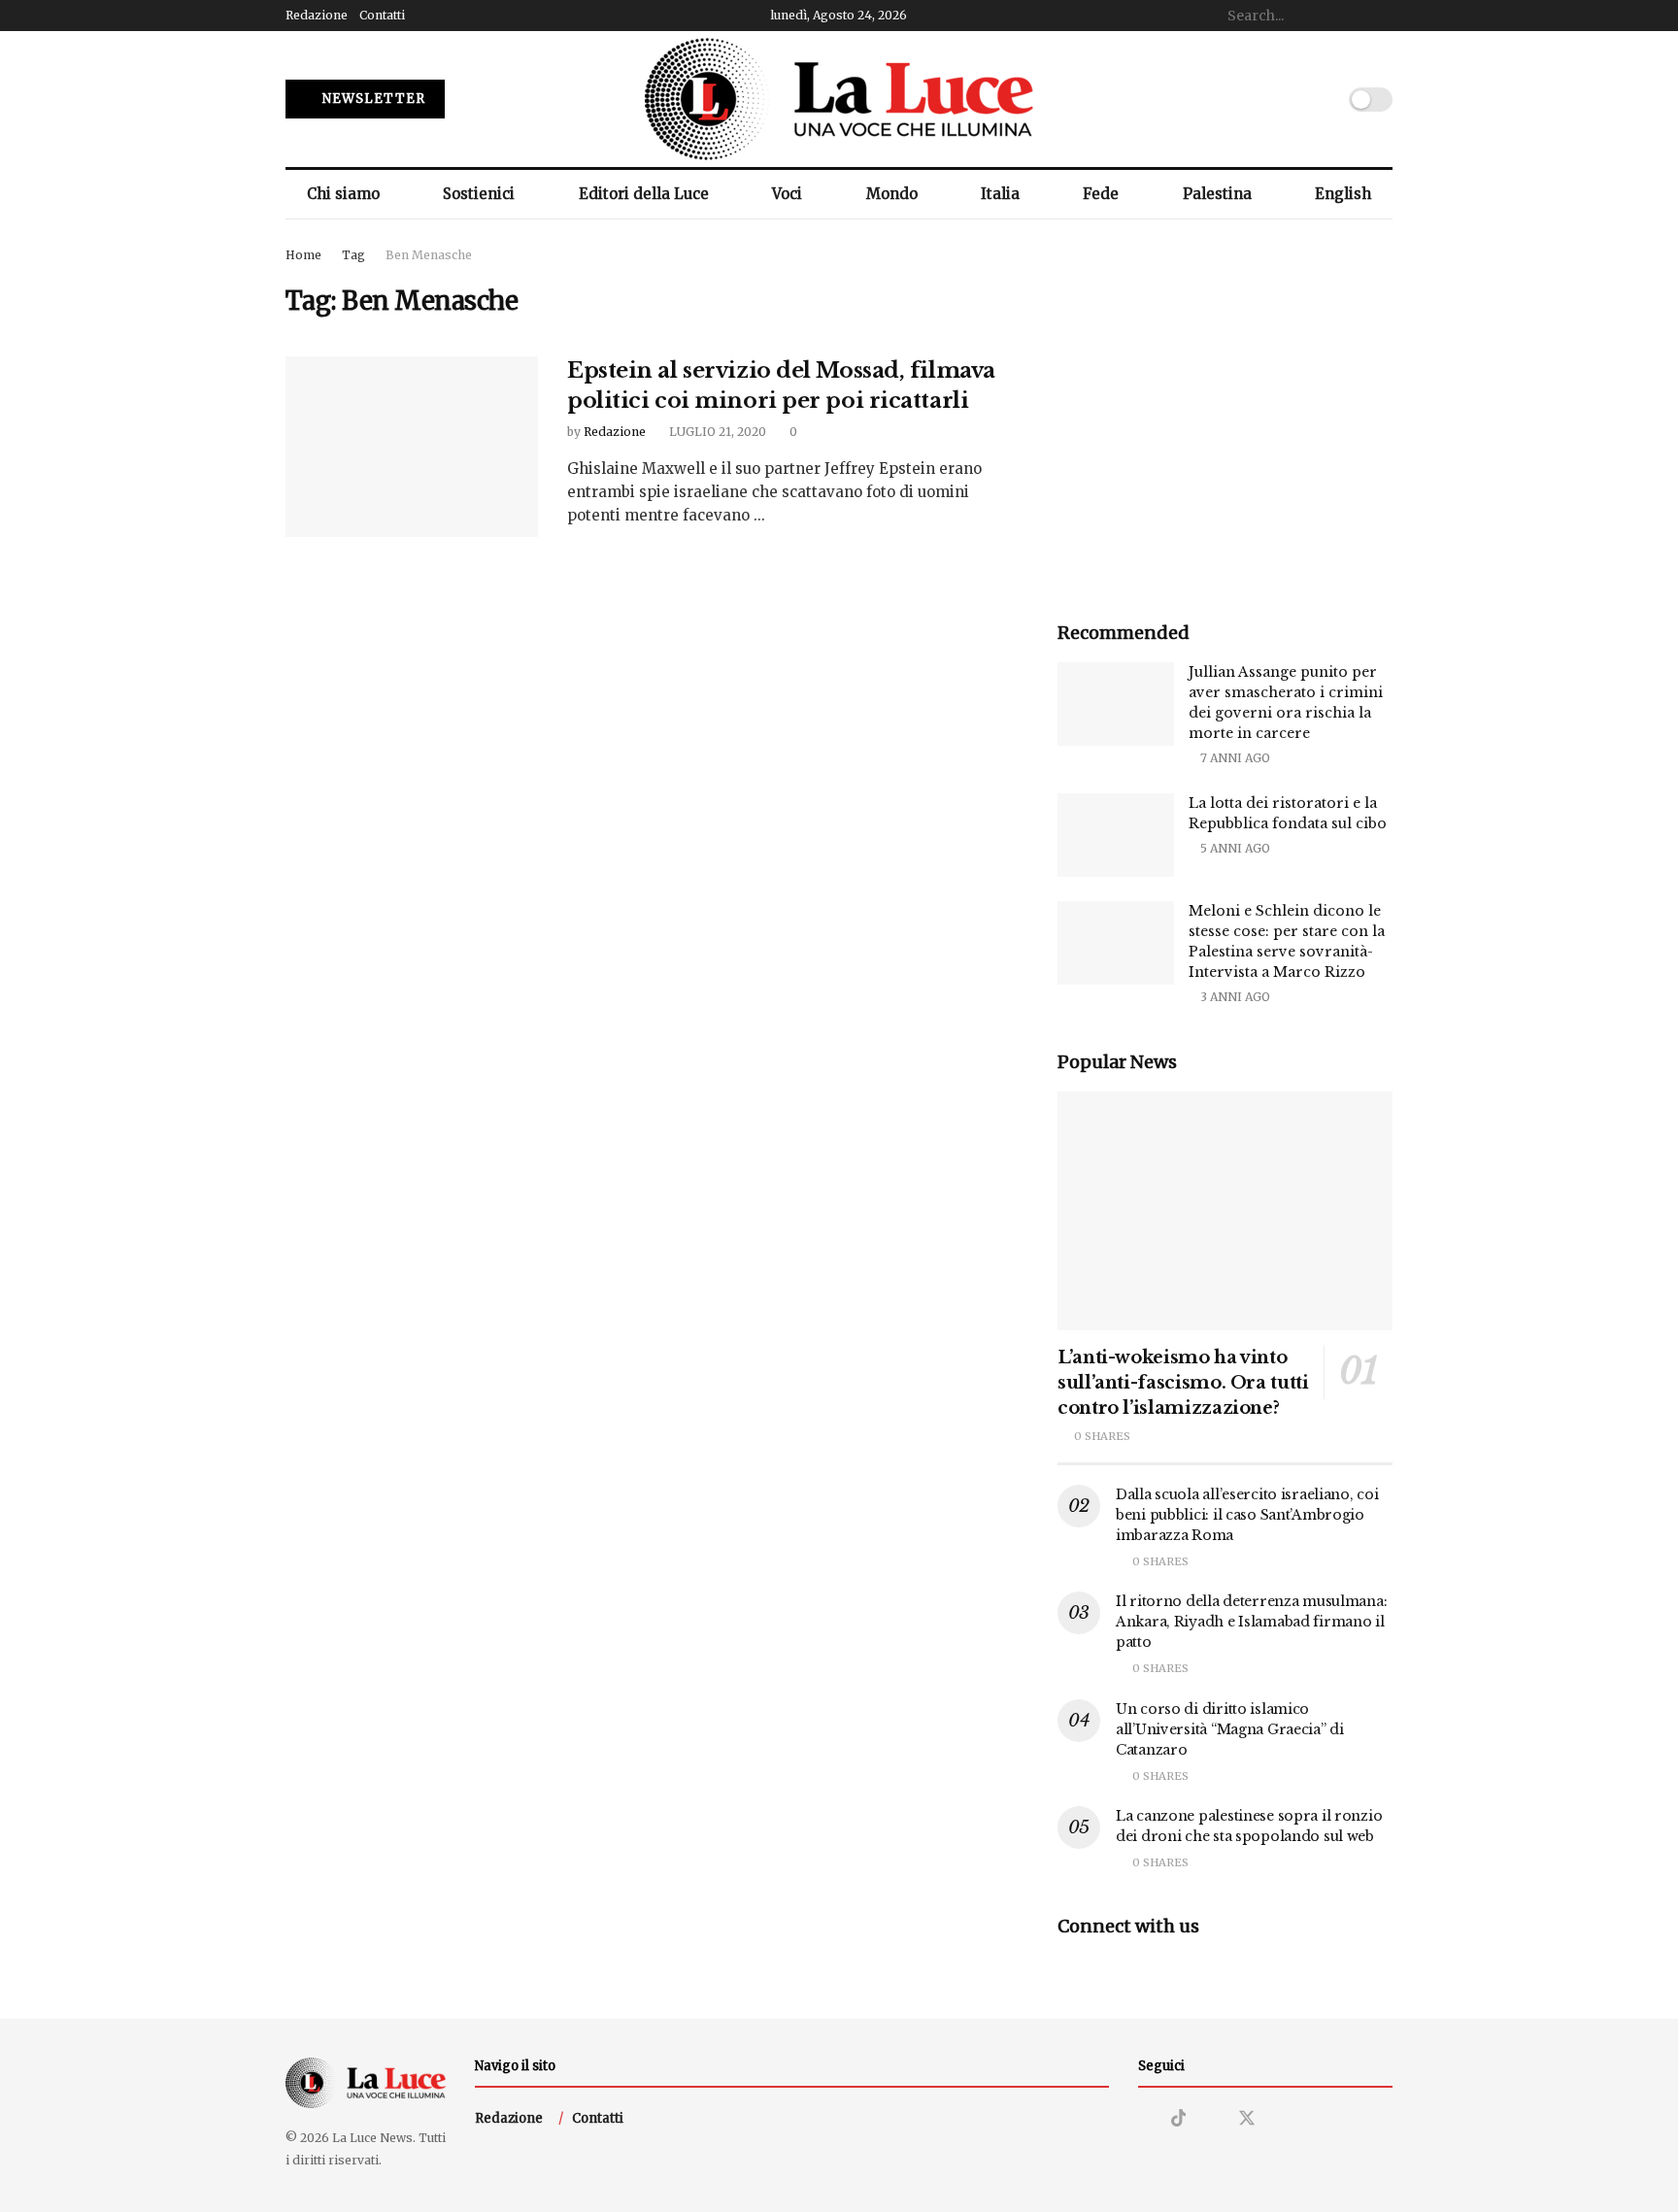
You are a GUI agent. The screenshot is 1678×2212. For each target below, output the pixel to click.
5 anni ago (1234, 848)
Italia (1000, 194)
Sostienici (479, 194)
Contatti (382, 15)
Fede (1101, 194)
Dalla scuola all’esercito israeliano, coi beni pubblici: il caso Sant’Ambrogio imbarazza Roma (1247, 1515)
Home (303, 255)
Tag (353, 255)
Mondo (892, 194)
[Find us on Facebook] (1212, 2119)
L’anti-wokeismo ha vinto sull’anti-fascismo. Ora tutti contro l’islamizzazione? (1183, 1383)
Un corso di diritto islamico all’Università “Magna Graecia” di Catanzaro (1230, 1729)
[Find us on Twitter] (1247, 2119)
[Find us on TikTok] (1179, 2119)
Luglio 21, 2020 (716, 432)
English (1343, 194)
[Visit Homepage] (839, 99)
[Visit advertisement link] (1225, 412)
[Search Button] (1382, 16)
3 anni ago (1234, 997)
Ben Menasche (429, 255)
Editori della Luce (644, 194)
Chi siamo (343, 194)
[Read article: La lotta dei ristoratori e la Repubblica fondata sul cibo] (1116, 835)
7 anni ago (1234, 758)
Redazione (317, 15)
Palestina (1217, 194)
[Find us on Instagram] (1145, 2119)
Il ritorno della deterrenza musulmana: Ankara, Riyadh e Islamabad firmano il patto (1251, 1622)
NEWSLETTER (372, 99)
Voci (787, 194)
